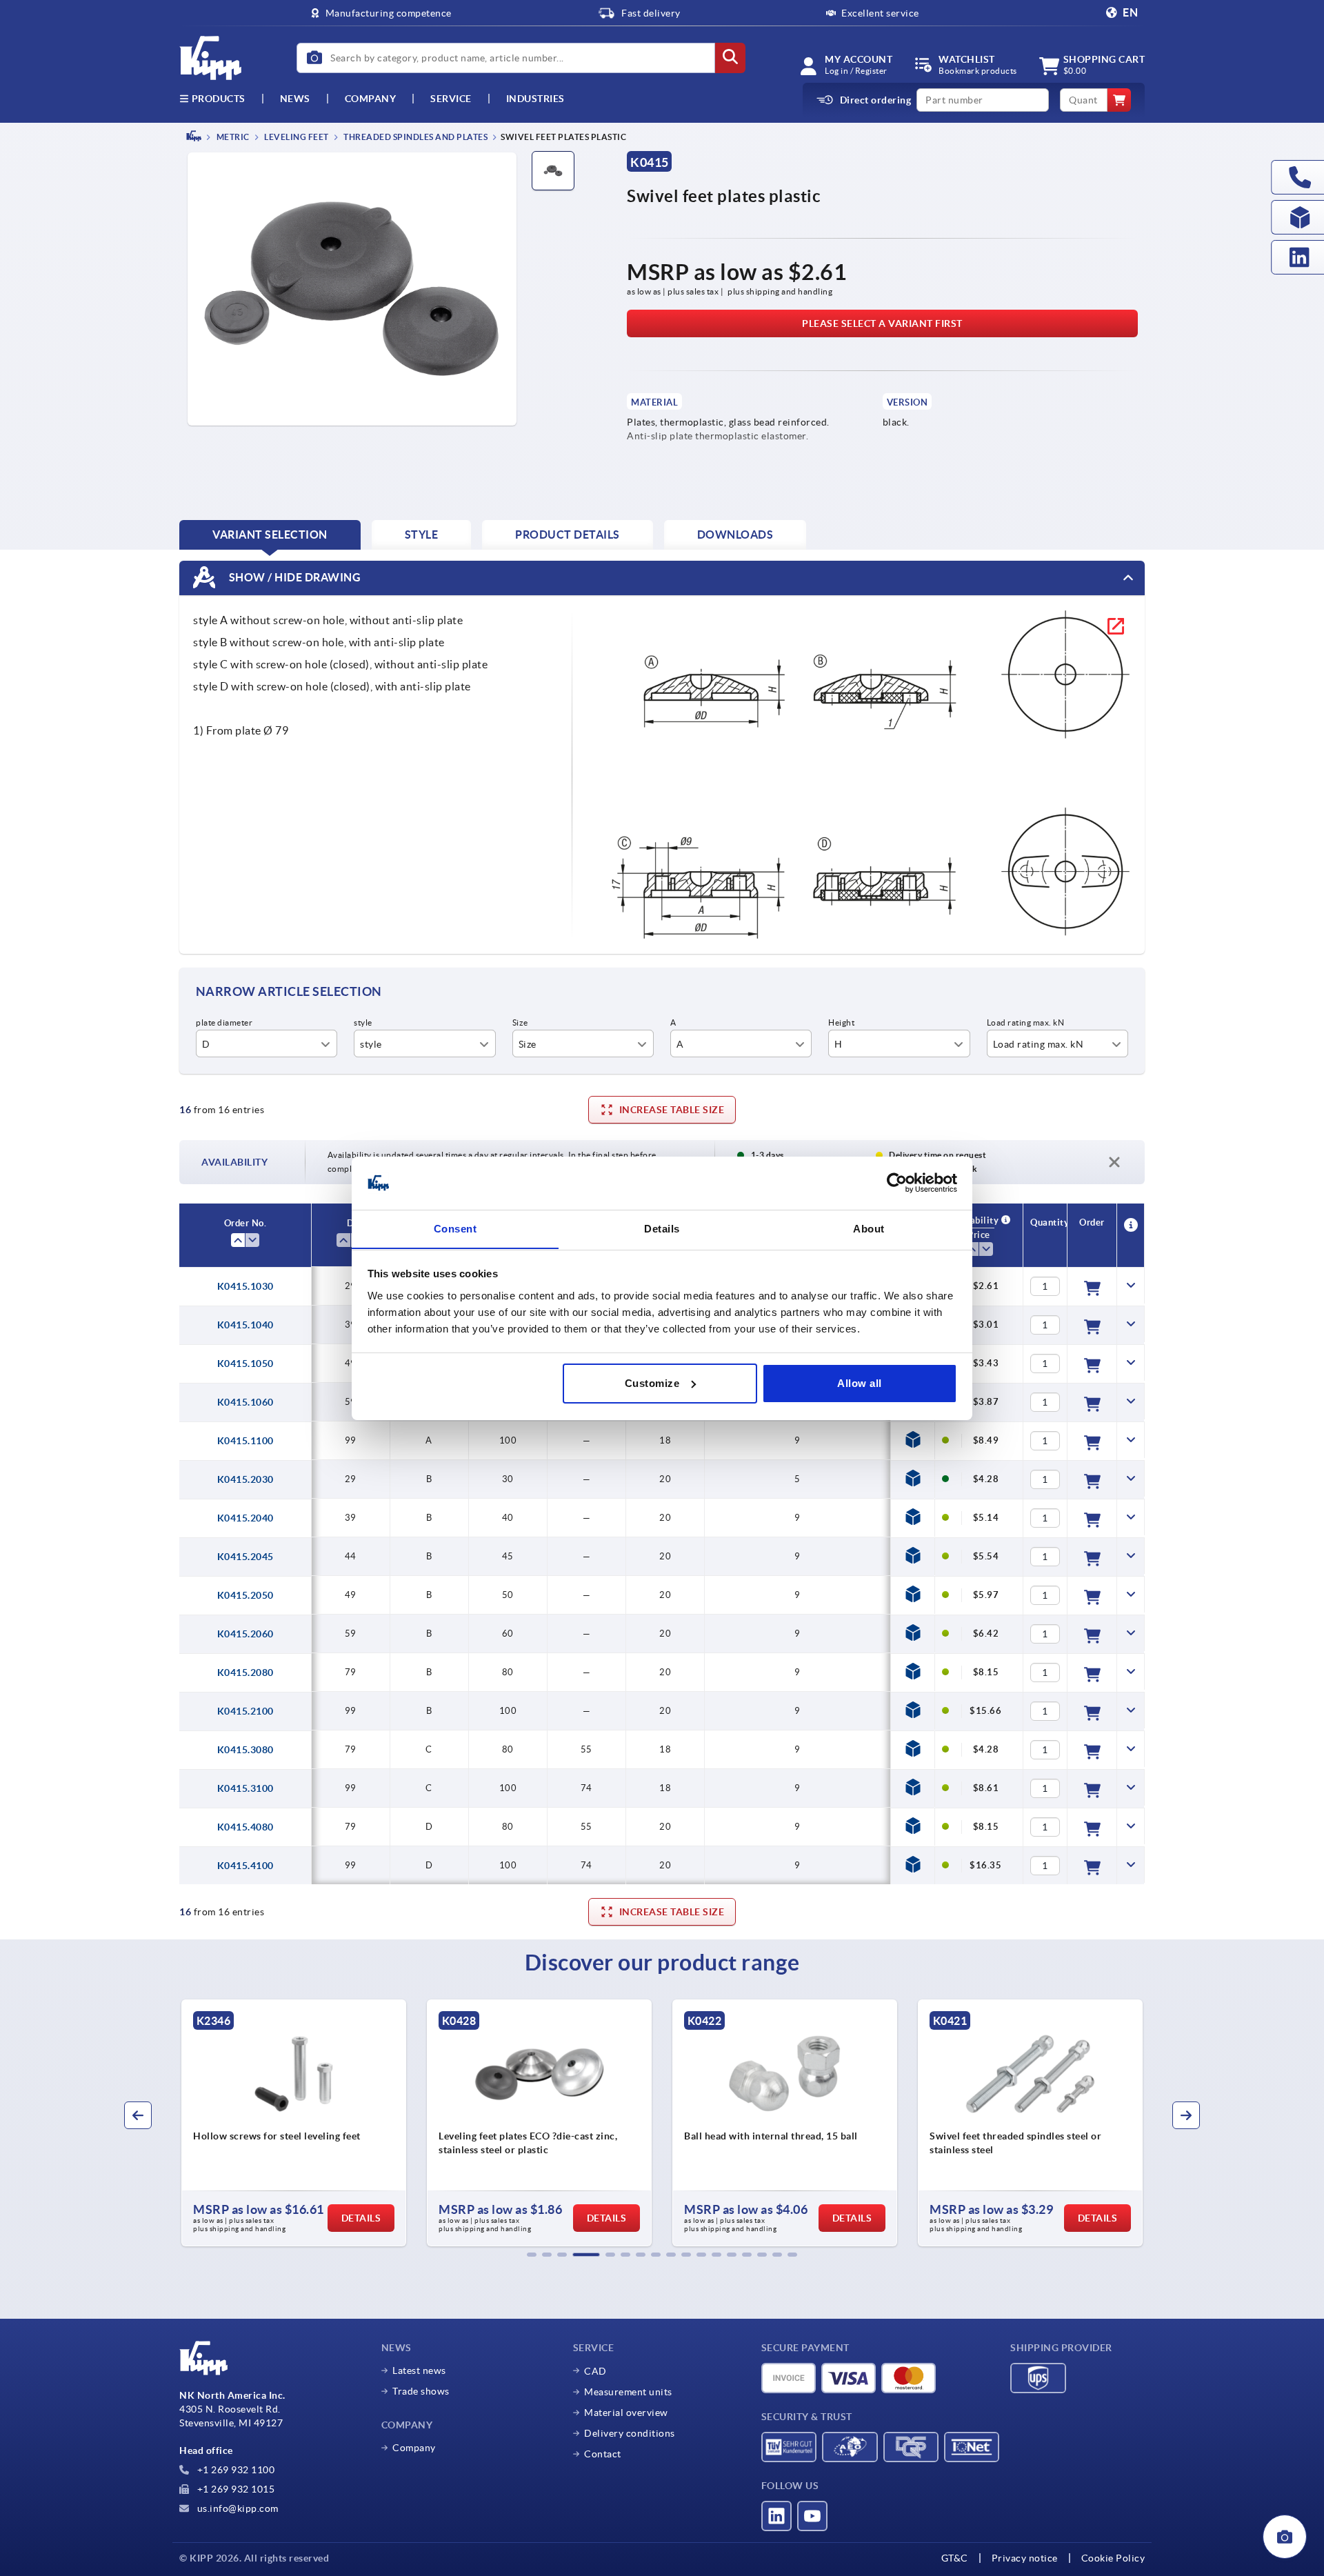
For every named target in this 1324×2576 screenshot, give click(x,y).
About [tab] (869, 1228)
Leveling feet (296, 137)
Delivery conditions (630, 2433)
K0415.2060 (245, 1634)
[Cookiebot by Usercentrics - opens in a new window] (897, 1183)
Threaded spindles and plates (415, 137)
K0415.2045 (245, 1557)
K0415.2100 (245, 1711)
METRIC (232, 137)
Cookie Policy (1113, 2558)
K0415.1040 (245, 1325)
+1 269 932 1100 (234, 2470)
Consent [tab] (455, 1228)
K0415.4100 (245, 1866)
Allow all (860, 1383)
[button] (532, 2255)
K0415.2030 (245, 1479)
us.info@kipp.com (237, 2508)
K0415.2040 (245, 1518)
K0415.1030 (245, 1286)
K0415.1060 (245, 1402)
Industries (535, 99)
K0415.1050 (245, 1364)
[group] (417, 2123)
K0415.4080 (245, 1827)
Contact (603, 2454)
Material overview (626, 2413)
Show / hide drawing (293, 577)
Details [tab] (662, 1228)
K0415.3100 (245, 1788)
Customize (652, 1383)
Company (371, 99)
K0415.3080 (245, 1750)
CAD (595, 2371)
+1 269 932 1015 (234, 2489)
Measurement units (628, 2392)
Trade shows (421, 2391)
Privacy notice (1025, 2558)
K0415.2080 (245, 1673)
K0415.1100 (245, 1441)
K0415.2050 (245, 1595)
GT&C (955, 2558)
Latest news (419, 2370)
